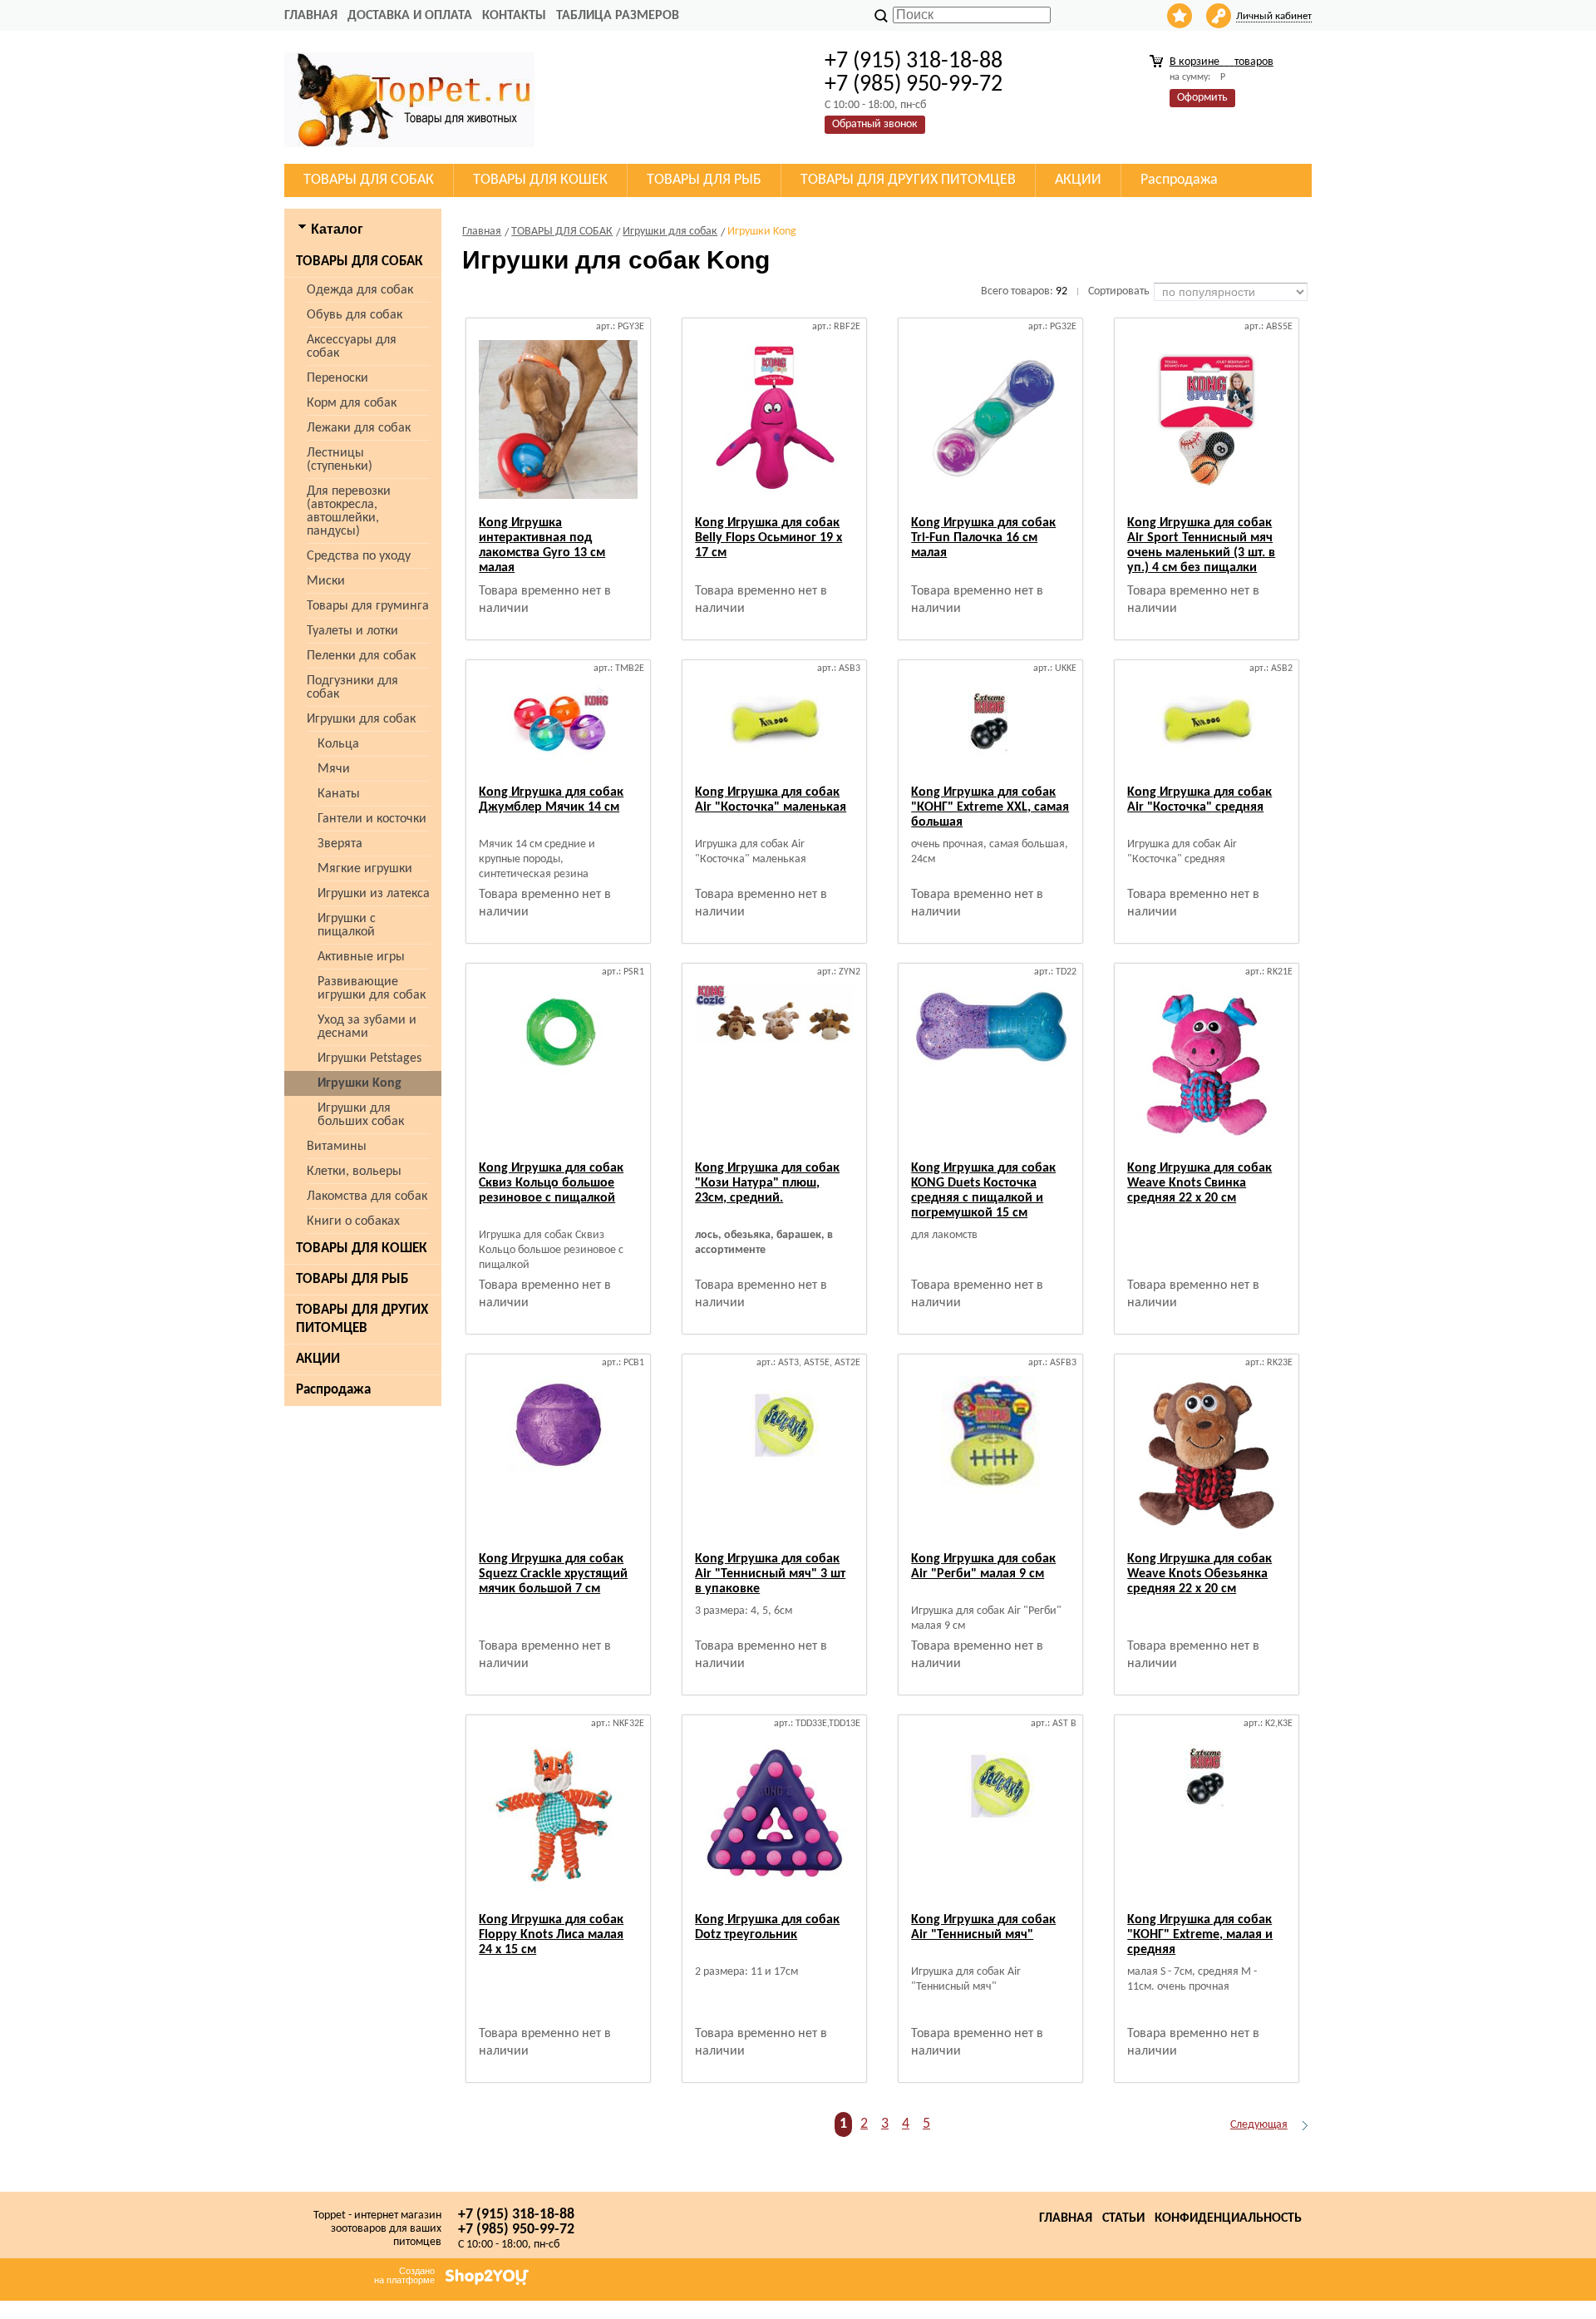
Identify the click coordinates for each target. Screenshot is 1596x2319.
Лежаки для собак (359, 428)
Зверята (340, 844)
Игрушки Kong (360, 1083)
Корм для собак (352, 403)
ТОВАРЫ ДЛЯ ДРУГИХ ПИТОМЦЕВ (362, 1319)
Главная (311, 16)
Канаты (339, 794)
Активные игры (361, 957)
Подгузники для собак (352, 688)
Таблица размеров (618, 16)
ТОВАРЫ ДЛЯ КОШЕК (362, 1248)
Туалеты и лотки (352, 631)
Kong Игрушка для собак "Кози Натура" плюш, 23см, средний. (767, 1183)
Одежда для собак (360, 290)
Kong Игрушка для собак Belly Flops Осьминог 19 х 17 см (768, 538)
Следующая (1259, 2125)
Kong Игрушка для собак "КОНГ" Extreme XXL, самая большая (990, 807)
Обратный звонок (875, 124)
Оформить (1202, 98)
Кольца (338, 744)
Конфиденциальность (1228, 2218)
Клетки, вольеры (354, 1172)
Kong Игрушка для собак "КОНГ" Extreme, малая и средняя (1200, 1935)
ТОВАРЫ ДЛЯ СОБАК (360, 262)
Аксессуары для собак (352, 347)
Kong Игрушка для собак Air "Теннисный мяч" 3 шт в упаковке (770, 1574)
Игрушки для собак (361, 719)
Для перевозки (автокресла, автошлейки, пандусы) (349, 511)
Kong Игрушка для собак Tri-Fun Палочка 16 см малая (983, 538)
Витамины (337, 1147)
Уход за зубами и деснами (367, 1027)
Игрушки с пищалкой (347, 925)
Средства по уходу (359, 556)
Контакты (514, 16)
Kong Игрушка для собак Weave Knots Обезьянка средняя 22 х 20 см (1199, 1574)
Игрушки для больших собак (361, 1115)
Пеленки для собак (361, 656)
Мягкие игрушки (365, 869)
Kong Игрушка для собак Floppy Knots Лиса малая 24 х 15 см (551, 1935)
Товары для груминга (368, 606)
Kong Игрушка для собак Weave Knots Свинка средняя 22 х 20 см (1199, 1183)
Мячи (334, 769)
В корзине (1222, 62)
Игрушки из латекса (374, 894)
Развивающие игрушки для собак (372, 989)
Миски (326, 581)
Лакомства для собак (367, 1197)
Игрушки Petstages (369, 1058)
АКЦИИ (318, 1359)
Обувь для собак (355, 315)
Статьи (1123, 2218)
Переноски (337, 378)
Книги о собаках (353, 1221)
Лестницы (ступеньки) (340, 460)
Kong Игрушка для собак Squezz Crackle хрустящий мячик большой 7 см (553, 1574)
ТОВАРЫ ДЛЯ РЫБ (352, 1279)
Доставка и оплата (410, 16)
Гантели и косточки (372, 819)
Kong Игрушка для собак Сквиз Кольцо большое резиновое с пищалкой (551, 1183)
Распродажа (333, 1390)
